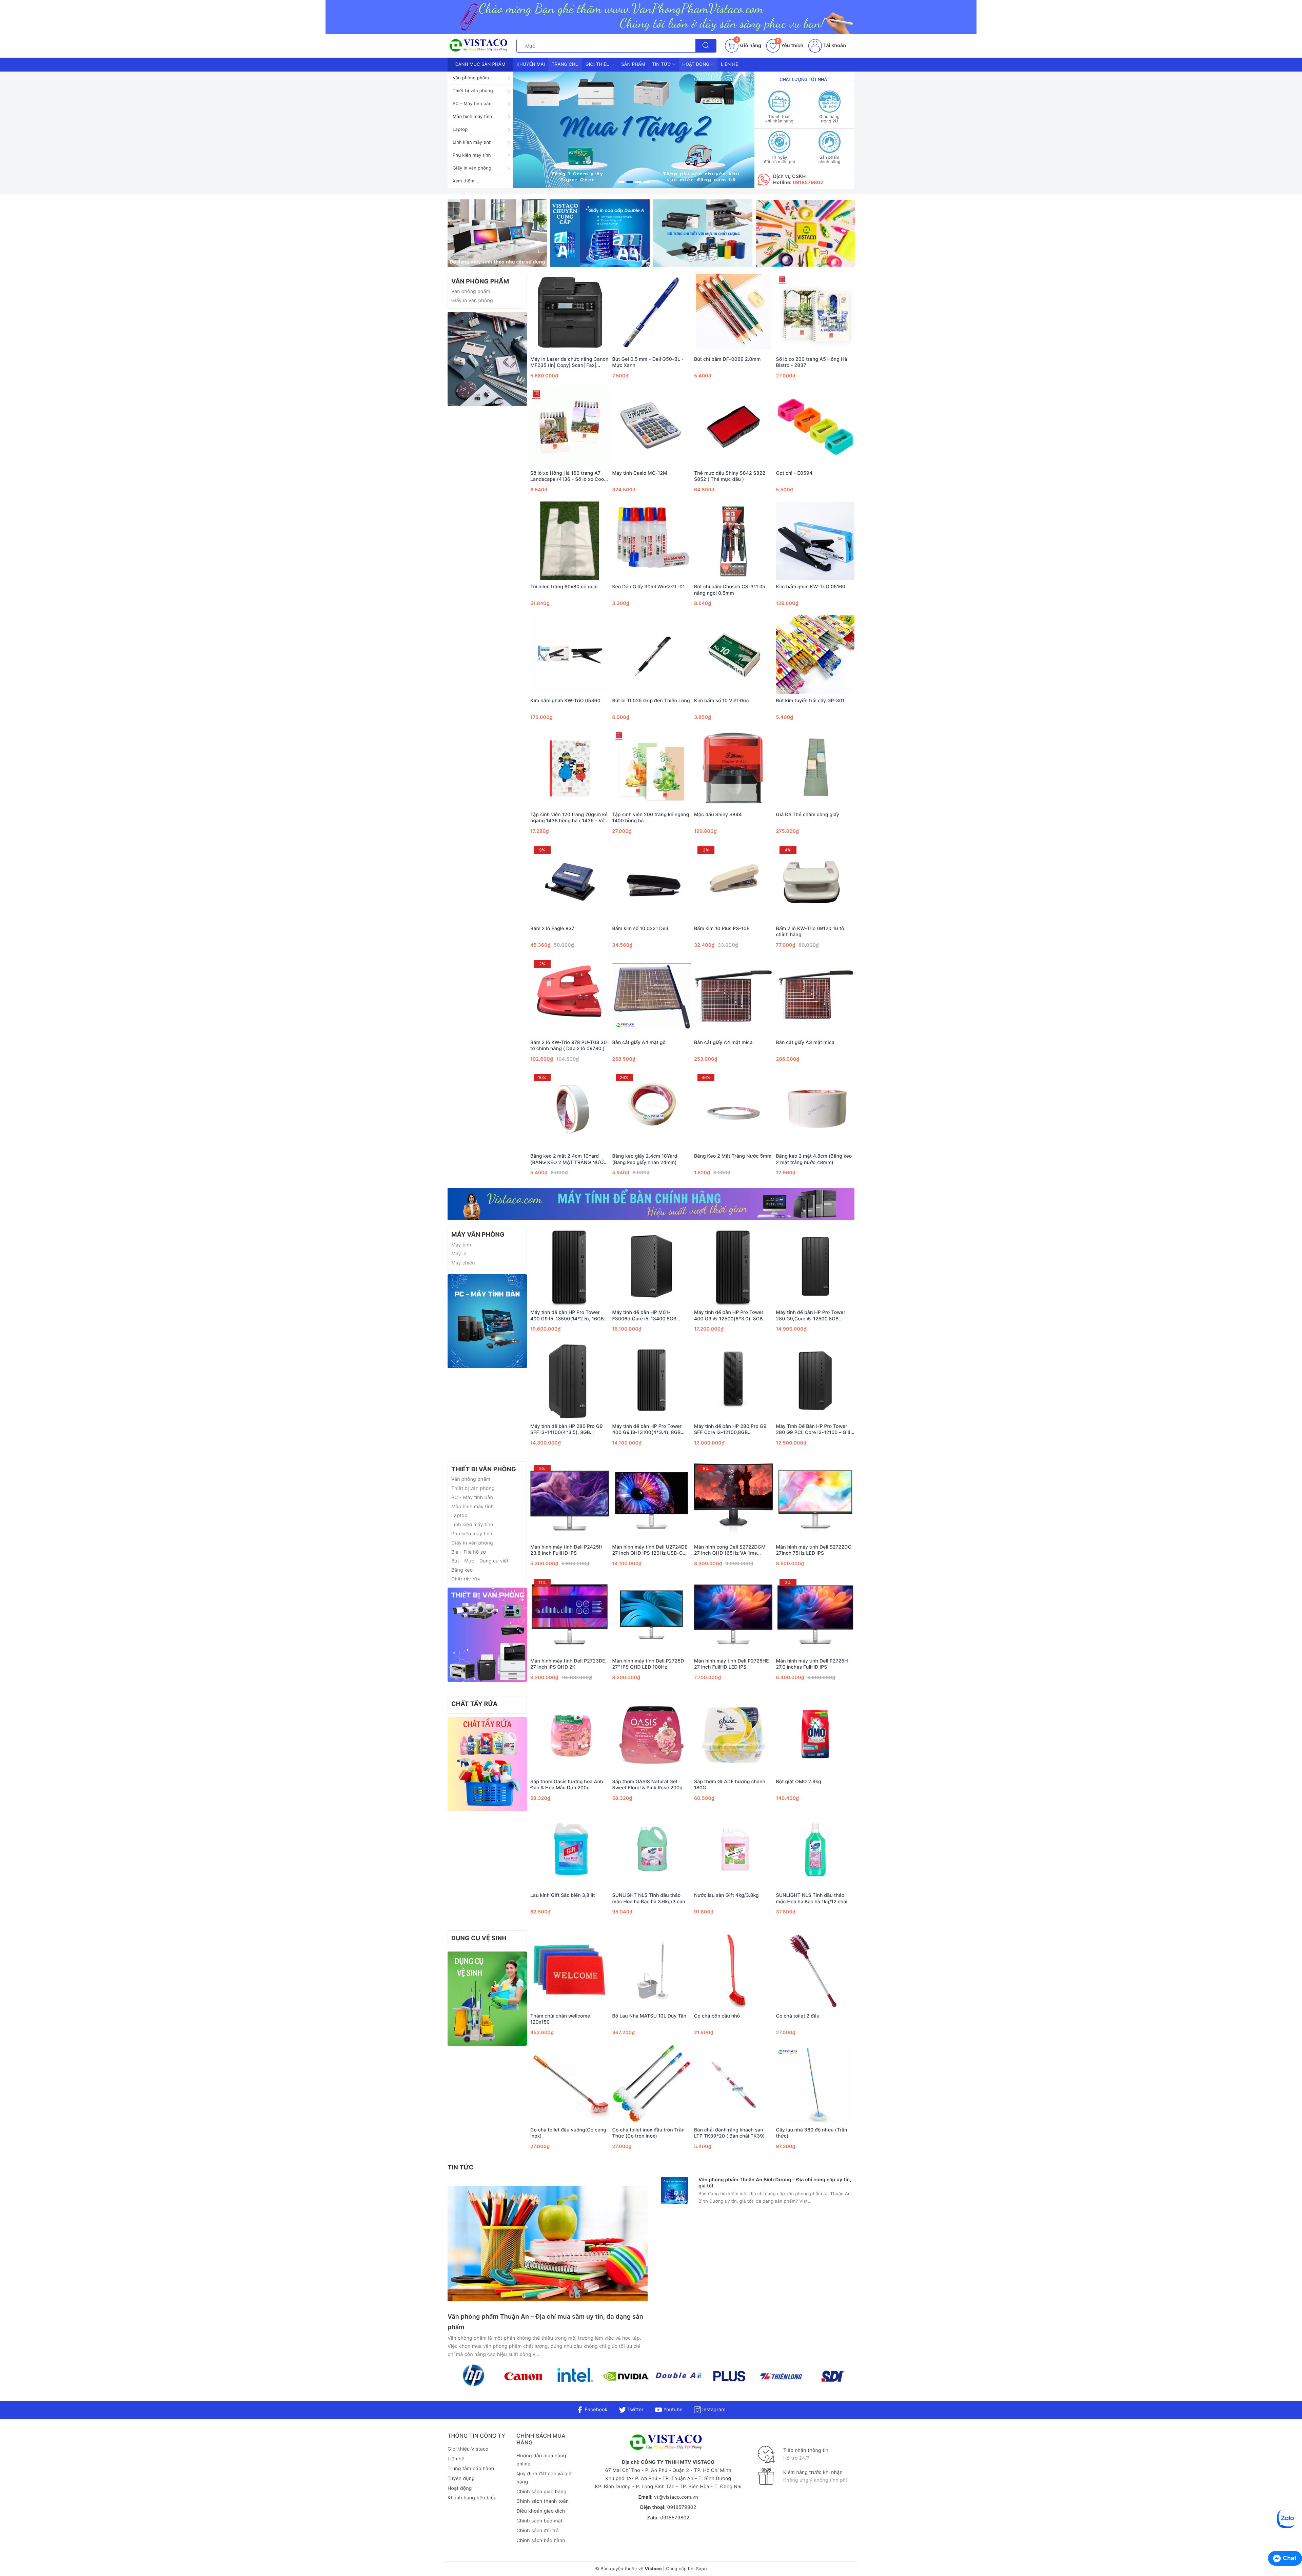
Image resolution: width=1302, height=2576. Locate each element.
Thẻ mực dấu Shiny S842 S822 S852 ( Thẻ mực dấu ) (730, 476)
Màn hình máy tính (472, 117)
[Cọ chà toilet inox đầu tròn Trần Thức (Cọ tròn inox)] (652, 2084)
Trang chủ (565, 64)
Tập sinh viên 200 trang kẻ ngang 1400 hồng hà (651, 818)
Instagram (713, 2410)
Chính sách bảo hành (541, 2541)
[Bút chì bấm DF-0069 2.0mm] (733, 313)
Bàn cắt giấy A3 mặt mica (805, 1043)
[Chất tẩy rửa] (487, 1764)
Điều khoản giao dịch (541, 2511)
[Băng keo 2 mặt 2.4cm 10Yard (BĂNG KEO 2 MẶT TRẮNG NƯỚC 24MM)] (570, 1110)
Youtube (672, 2410)
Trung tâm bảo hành (471, 2469)
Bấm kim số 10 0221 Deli (640, 929)
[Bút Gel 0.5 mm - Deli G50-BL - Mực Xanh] (652, 313)
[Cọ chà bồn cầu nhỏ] (733, 1970)
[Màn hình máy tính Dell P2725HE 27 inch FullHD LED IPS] (733, 1615)
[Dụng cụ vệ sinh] (487, 1998)
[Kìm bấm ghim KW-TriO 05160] (815, 540)
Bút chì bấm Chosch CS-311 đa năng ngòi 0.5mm (730, 590)
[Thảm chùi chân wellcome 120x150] (570, 1970)
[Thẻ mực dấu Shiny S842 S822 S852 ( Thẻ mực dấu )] (733, 427)
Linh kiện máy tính (472, 142)
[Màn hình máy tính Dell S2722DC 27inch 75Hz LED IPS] (815, 1501)
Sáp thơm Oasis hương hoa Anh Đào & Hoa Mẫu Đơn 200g (567, 1785)
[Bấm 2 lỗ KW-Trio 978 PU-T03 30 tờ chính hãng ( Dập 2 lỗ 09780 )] (570, 996)
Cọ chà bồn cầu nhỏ (717, 2016)
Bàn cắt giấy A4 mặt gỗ (639, 1043)
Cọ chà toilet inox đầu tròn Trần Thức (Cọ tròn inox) (649, 2133)
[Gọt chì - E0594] (815, 427)
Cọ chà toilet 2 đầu (798, 2016)
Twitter (635, 2410)
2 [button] (630, 182)
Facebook (595, 2410)
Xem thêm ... (466, 181)
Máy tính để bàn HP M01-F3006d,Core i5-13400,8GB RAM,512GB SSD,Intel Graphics (648, 1316)
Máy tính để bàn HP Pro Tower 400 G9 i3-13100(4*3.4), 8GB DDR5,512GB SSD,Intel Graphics (649, 1430)
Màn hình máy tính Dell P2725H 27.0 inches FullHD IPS (812, 1664)
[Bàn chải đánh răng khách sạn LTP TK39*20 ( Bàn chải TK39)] (733, 2084)
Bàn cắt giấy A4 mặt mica (723, 1043)
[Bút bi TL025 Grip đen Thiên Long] (652, 654)
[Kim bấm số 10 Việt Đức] (733, 654)
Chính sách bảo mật (539, 2521)
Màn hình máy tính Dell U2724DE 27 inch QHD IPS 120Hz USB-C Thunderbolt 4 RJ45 (650, 1550)
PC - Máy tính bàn (472, 104)
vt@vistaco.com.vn (676, 2497)
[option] (634, 130)
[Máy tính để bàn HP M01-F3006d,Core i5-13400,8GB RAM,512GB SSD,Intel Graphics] (652, 1266)
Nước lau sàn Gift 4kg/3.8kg (726, 1895)
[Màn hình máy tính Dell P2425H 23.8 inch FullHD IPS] (570, 1501)
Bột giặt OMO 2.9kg (799, 1782)
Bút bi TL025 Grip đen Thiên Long (651, 701)
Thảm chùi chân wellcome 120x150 (560, 2019)
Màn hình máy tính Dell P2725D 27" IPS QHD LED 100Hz (648, 1664)
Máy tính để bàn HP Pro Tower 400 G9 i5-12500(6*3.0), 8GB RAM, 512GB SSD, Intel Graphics (731, 1316)
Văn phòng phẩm (471, 78)
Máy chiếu (463, 1263)
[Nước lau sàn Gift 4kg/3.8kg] (733, 1849)
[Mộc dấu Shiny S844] (733, 768)
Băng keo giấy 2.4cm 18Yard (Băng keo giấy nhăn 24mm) (645, 1159)
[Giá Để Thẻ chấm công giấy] (815, 768)
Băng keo (462, 1570)
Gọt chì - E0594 (794, 473)
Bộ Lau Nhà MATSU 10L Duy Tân (649, 2016)
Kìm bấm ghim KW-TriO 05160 (811, 587)
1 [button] (621, 182)
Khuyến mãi (531, 64)
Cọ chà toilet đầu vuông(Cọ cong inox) (568, 2133)
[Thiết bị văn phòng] (487, 1635)
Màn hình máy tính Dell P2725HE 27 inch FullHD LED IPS (732, 1664)
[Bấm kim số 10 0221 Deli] (652, 882)
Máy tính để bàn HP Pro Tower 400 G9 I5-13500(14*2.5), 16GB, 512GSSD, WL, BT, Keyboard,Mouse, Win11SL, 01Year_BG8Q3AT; (568, 1316)
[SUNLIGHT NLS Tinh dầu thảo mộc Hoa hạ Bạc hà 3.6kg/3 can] (652, 1849)
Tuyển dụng (461, 2479)
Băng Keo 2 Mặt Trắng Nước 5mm (733, 1156)
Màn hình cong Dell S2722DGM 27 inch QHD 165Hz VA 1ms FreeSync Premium (730, 1550)
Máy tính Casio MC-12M (640, 473)
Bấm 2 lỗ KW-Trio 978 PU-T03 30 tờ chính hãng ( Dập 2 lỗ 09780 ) (569, 1046)
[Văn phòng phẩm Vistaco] (634, 130)
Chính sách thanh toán (542, 2501)
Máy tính (461, 1245)
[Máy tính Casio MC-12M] (652, 427)
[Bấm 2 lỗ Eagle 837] (570, 882)
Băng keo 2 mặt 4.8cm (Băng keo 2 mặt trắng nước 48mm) (814, 1159)
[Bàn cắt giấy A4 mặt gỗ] (652, 996)
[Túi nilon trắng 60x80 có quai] (570, 540)
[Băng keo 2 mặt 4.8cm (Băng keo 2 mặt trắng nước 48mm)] (815, 1110)
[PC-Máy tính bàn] (487, 1321)
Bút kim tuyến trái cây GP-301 (810, 701)
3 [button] (638, 182)
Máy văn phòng (478, 1235)
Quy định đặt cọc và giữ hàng (544, 2478)
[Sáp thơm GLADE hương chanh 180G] (733, 1735)
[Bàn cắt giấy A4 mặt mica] (733, 996)
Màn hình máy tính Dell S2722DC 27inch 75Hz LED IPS (814, 1550)
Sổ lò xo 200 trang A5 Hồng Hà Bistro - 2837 (812, 362)
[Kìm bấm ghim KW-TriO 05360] (570, 654)
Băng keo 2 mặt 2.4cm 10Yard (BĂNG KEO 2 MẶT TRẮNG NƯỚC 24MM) (569, 1159)
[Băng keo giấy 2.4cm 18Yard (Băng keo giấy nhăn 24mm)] (652, 1110)
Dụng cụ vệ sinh (479, 1938)
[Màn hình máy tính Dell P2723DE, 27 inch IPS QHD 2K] (570, 1615)
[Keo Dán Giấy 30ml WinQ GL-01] (652, 540)
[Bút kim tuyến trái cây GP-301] (815, 654)
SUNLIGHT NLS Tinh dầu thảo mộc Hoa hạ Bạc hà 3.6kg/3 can (649, 1898)
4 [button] (647, 182)
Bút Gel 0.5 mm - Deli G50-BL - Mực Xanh (648, 362)
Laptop (460, 130)
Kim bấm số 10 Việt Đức (722, 701)
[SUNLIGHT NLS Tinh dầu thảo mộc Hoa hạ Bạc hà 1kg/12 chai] (815, 1849)
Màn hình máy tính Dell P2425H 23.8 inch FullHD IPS (566, 1550)
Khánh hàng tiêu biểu (472, 2498)
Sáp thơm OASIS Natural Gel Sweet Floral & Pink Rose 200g (648, 1785)
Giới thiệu (598, 64)
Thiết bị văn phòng (473, 91)
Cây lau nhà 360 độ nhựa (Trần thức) (812, 2133)
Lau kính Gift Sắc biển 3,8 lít (563, 1895)
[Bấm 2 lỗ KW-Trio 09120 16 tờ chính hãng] (815, 882)
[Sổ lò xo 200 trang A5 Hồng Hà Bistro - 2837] (815, 313)
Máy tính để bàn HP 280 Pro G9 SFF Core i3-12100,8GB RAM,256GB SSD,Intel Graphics (730, 1430)
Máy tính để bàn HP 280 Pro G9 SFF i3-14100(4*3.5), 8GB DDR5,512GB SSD (566, 1430)
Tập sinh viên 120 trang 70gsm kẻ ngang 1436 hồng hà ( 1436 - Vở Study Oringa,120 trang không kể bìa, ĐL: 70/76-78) (569, 818)
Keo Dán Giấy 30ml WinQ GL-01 (649, 587)
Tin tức (662, 64)
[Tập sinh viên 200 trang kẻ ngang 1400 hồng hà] (652, 768)
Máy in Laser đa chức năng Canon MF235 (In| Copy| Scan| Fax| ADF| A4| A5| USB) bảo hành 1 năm (569, 362)
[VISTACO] (480, 46)
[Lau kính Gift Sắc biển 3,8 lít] (570, 1849)
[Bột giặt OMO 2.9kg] (815, 1735)
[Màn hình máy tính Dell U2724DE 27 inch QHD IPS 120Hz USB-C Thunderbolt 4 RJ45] (652, 1501)
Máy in (459, 1254)
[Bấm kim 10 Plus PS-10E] (733, 882)
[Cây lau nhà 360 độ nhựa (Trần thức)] (815, 2084)
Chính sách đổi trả (537, 2531)
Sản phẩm (633, 64)
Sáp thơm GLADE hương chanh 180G (730, 1785)
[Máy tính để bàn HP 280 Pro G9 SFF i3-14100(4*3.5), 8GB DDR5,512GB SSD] (570, 1380)
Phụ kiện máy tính (472, 155)
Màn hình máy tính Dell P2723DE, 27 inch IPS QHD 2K (568, 1664)
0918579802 (808, 183)
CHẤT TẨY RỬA (474, 1704)
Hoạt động (697, 64)
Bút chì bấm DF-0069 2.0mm (727, 359)
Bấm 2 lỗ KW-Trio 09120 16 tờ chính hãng (810, 932)
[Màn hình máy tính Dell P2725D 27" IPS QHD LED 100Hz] (652, 1615)
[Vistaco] (651, 17)
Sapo (701, 2569)
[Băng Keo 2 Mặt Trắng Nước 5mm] (733, 1110)
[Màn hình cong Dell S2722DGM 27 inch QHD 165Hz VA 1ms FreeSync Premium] (733, 1501)
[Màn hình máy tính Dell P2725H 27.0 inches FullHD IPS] (815, 1615)
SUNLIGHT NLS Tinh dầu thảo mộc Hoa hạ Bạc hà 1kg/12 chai (812, 1898)
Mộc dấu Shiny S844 (718, 815)
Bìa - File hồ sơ (469, 1552)
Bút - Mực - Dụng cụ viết (480, 1561)
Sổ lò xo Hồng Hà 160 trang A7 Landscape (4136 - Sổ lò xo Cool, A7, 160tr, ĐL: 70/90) (568, 476)
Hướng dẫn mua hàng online (541, 2460)
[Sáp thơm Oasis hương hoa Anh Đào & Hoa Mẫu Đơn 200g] (570, 1735)
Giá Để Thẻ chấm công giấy (808, 815)
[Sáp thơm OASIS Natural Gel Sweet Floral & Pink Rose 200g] (652, 1735)
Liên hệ (729, 64)
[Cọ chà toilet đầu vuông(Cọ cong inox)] (570, 2084)
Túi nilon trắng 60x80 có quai (564, 587)
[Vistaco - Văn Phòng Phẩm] (487, 359)
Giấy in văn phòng (472, 168)
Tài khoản (834, 46)
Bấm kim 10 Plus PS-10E (722, 929)
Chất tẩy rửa (466, 1579)
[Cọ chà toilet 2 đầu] (815, 1970)
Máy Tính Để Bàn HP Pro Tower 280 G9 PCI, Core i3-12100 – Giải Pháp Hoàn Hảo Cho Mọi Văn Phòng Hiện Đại (814, 1430)
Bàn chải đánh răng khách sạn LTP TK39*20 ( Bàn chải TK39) (729, 2133)
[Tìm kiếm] (706, 46)
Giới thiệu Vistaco (468, 2449)
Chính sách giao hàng (541, 2492)
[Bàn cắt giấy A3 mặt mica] (815, 996)
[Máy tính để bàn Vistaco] (651, 1204)
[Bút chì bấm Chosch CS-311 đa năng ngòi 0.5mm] (733, 540)
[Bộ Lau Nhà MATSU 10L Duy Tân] (652, 1970)
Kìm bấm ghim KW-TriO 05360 (565, 701)
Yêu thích (790, 46)
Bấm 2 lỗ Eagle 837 (552, 929)
